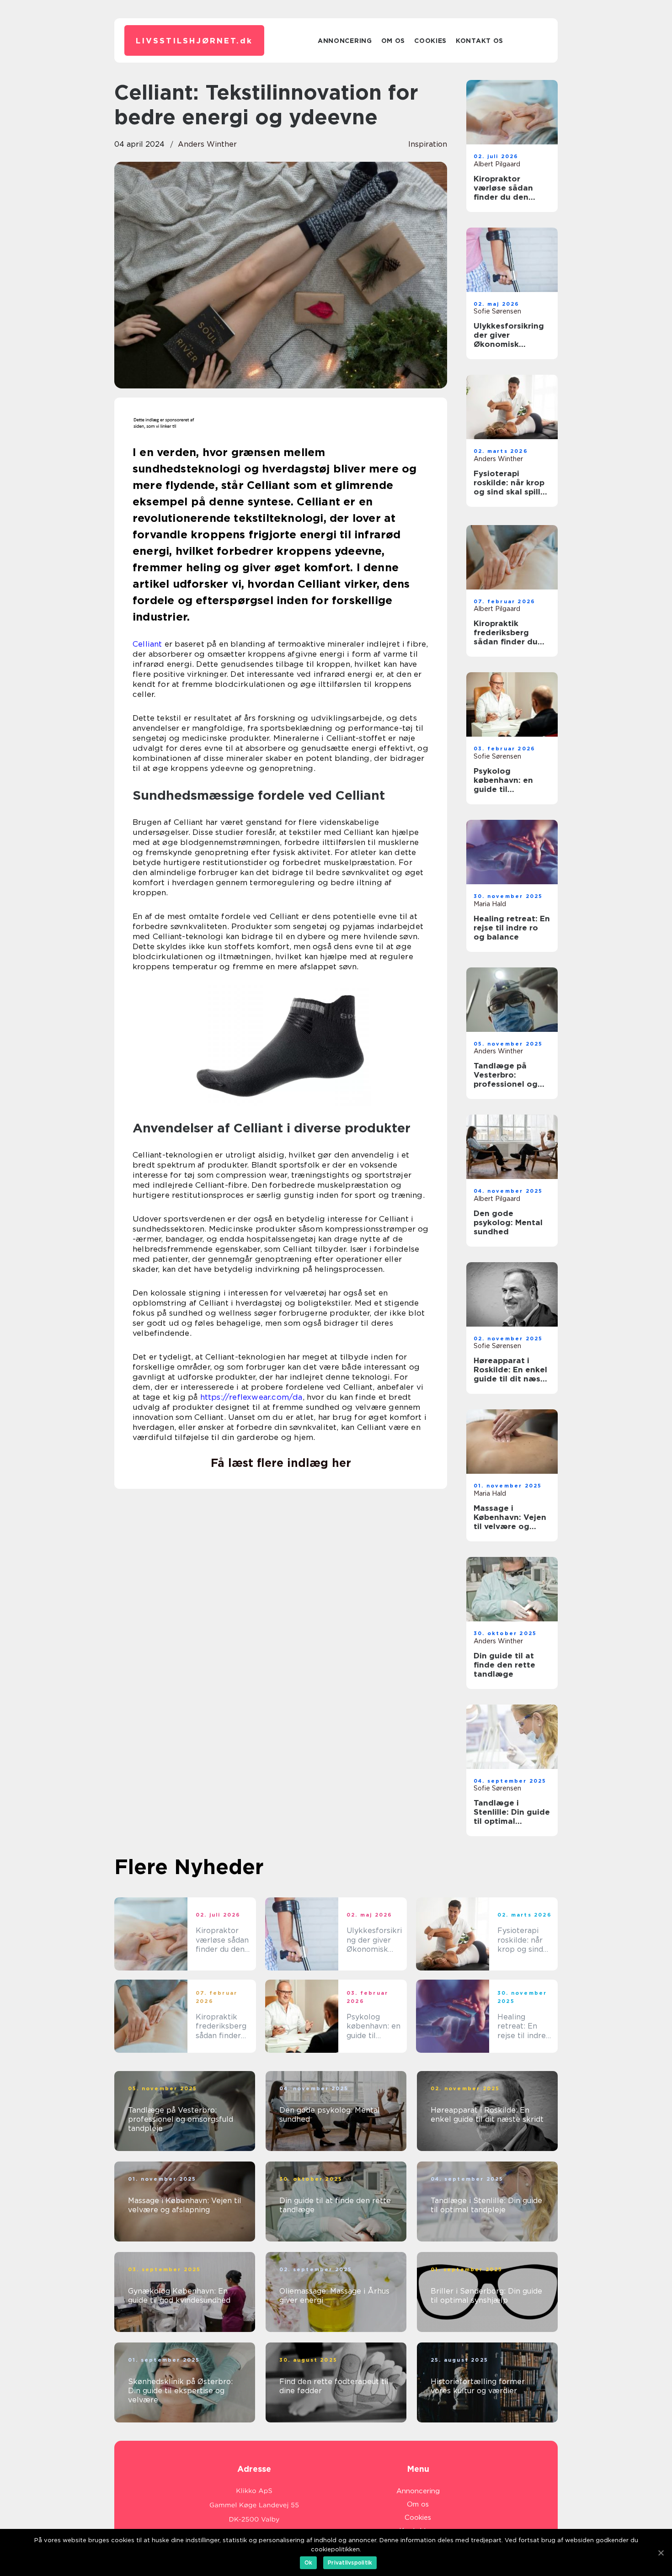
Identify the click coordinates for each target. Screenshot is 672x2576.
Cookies (430, 41)
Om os (393, 41)
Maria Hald (490, 904)
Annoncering (345, 41)
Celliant (147, 644)
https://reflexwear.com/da (251, 1397)
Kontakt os (480, 41)
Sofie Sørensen (497, 311)
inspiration (428, 144)
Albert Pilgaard (497, 164)
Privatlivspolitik (350, 2563)
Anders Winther (207, 144)
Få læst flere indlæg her (281, 1463)
